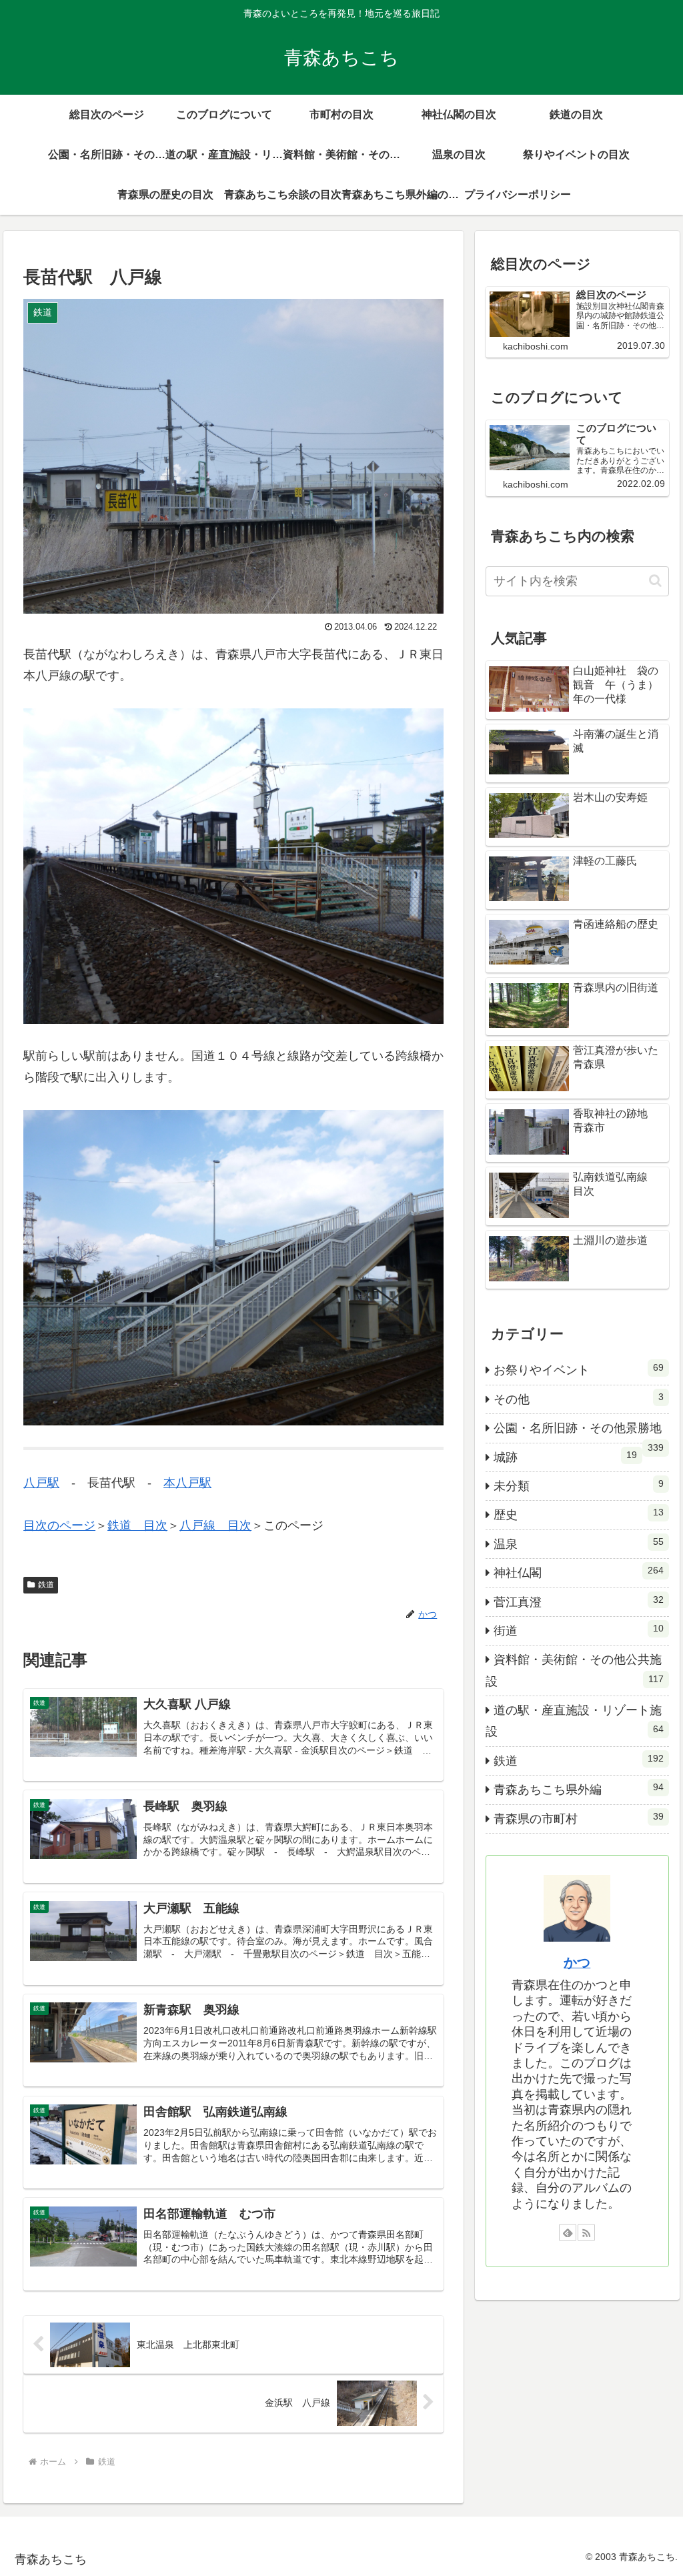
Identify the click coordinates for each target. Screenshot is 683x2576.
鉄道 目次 (137, 1525)
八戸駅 (41, 1483)
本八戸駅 (187, 1483)
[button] (655, 581)
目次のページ (59, 1525)
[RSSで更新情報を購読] (586, 2232)
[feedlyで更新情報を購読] (568, 2232)
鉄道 (46, 1585)
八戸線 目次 (215, 1525)
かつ (577, 1962)
